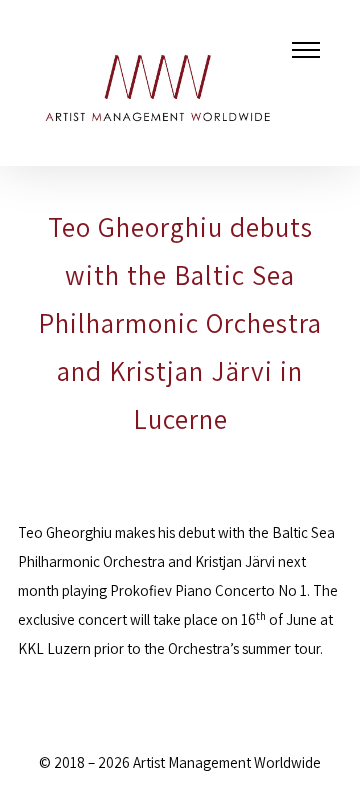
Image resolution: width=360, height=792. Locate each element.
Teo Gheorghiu (65, 532)
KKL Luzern (54, 648)
